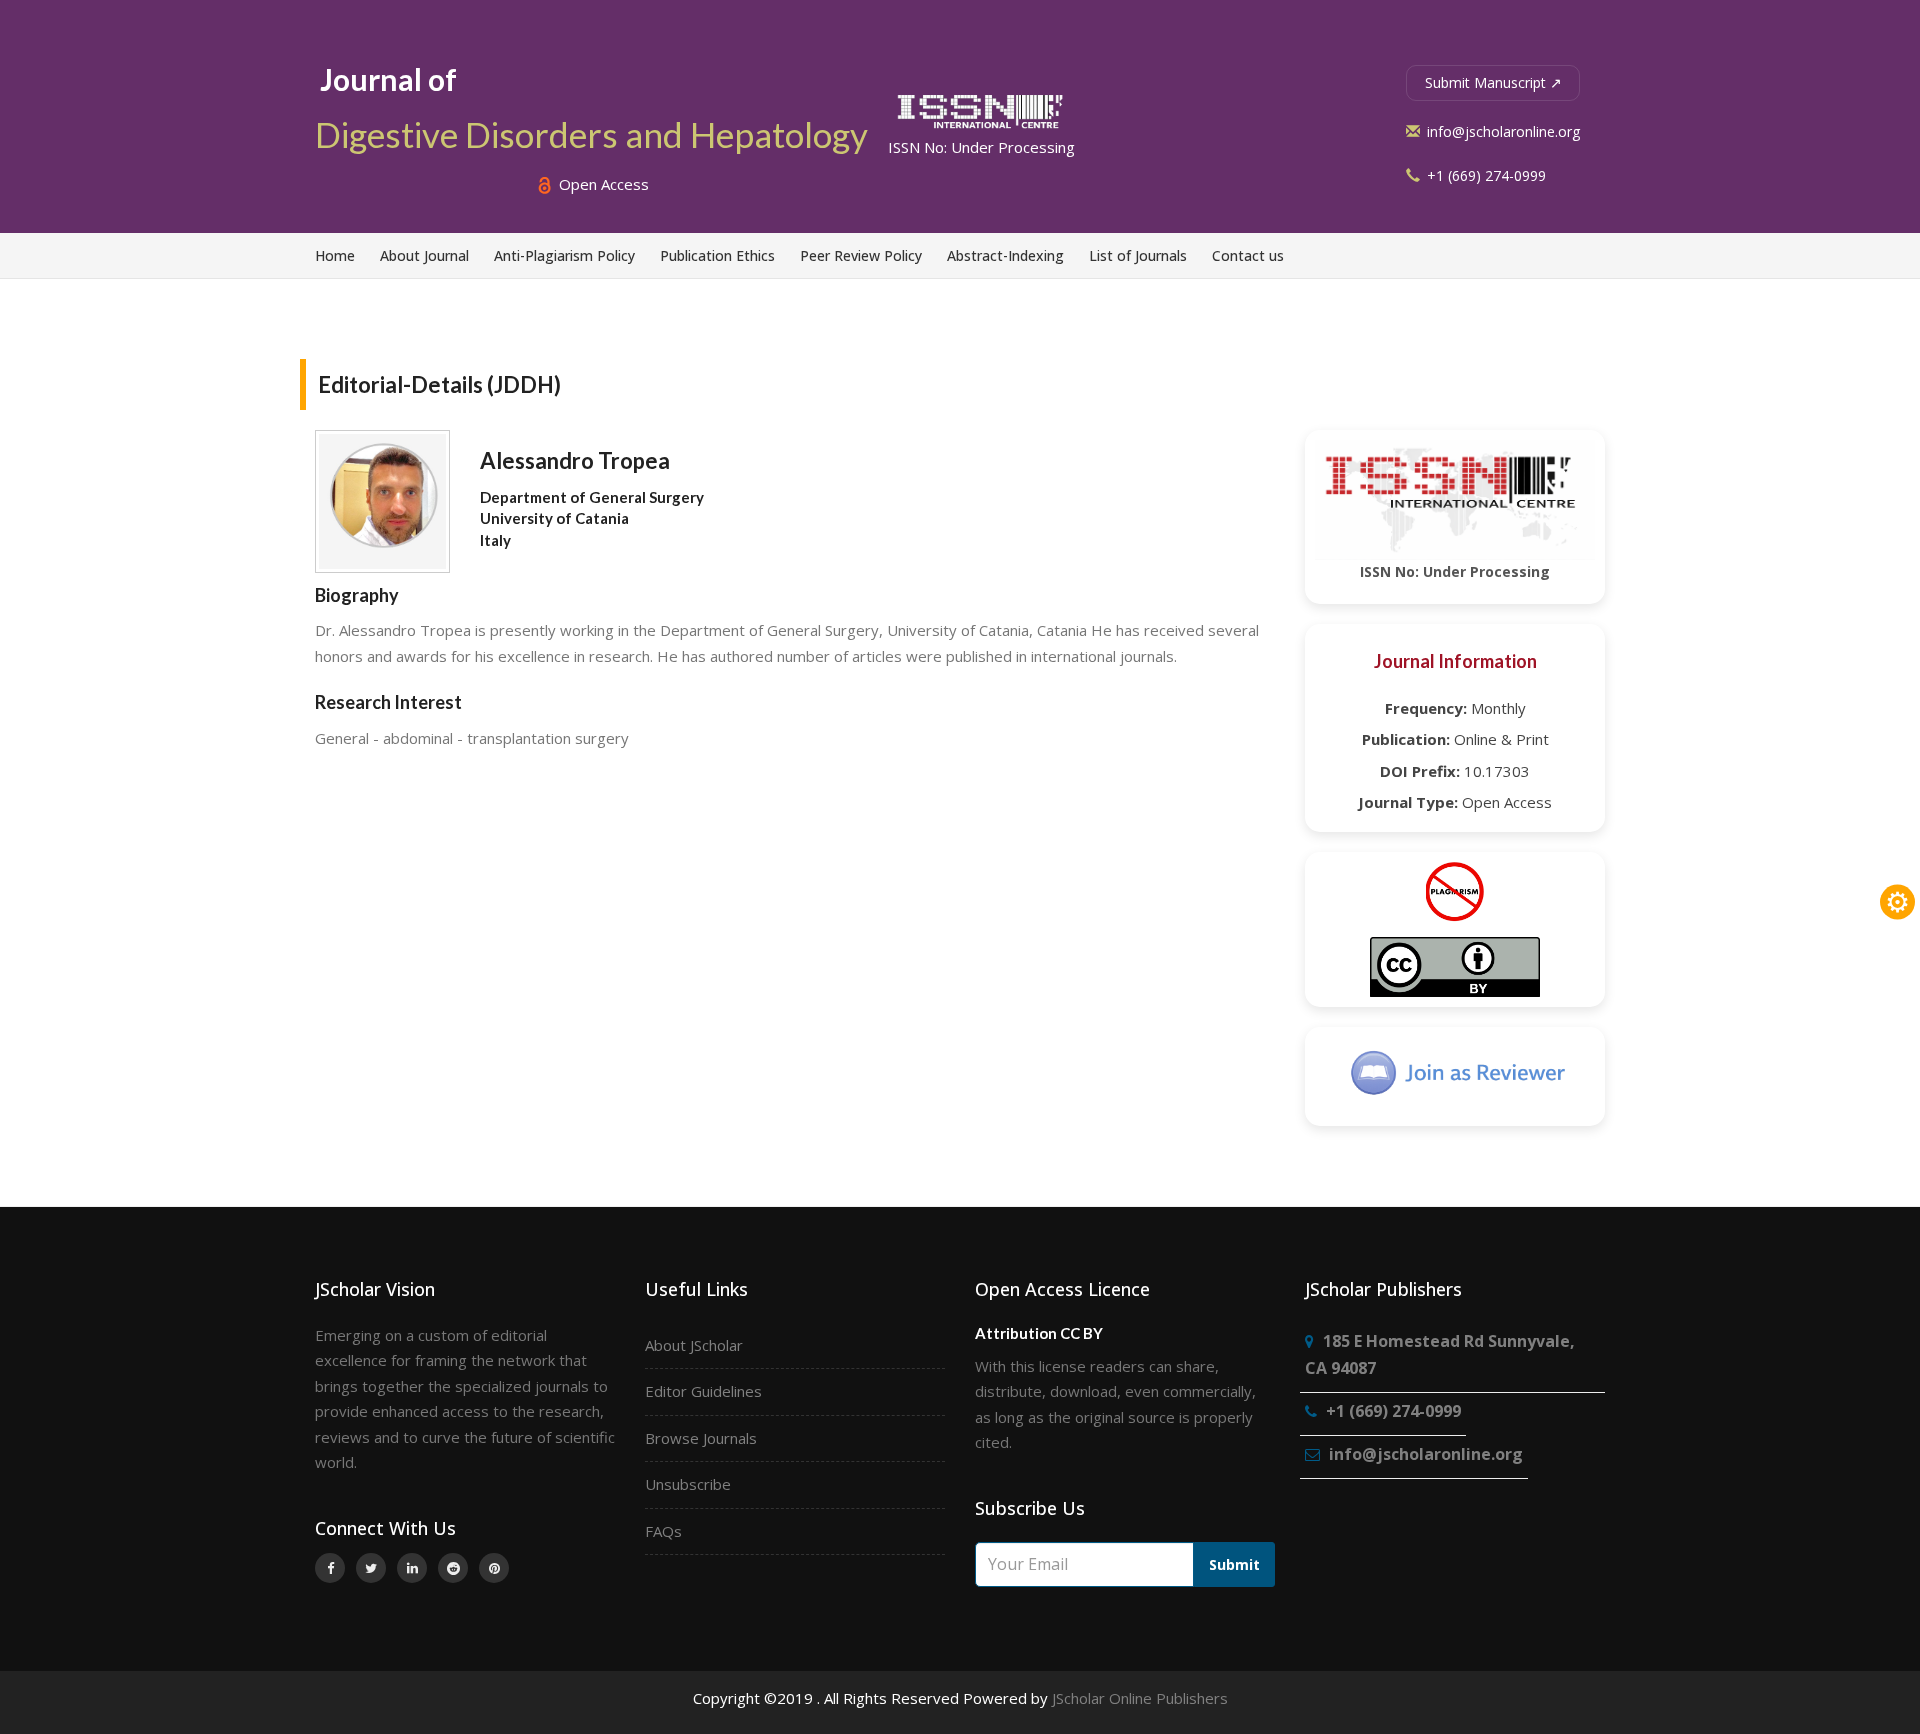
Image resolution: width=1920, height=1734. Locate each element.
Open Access (602, 184)
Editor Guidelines (703, 1391)
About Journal (424, 255)
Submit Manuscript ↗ (1493, 82)
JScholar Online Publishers (1140, 1698)
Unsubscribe (688, 1484)
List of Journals (1138, 255)
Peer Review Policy (861, 255)
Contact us (1248, 255)
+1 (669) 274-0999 (1484, 175)
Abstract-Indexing (1005, 255)
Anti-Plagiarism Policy (564, 255)
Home (335, 255)
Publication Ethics (717, 255)
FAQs (663, 1531)
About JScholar (694, 1345)
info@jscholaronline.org (1501, 131)
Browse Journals (701, 1438)
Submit (1234, 1564)
